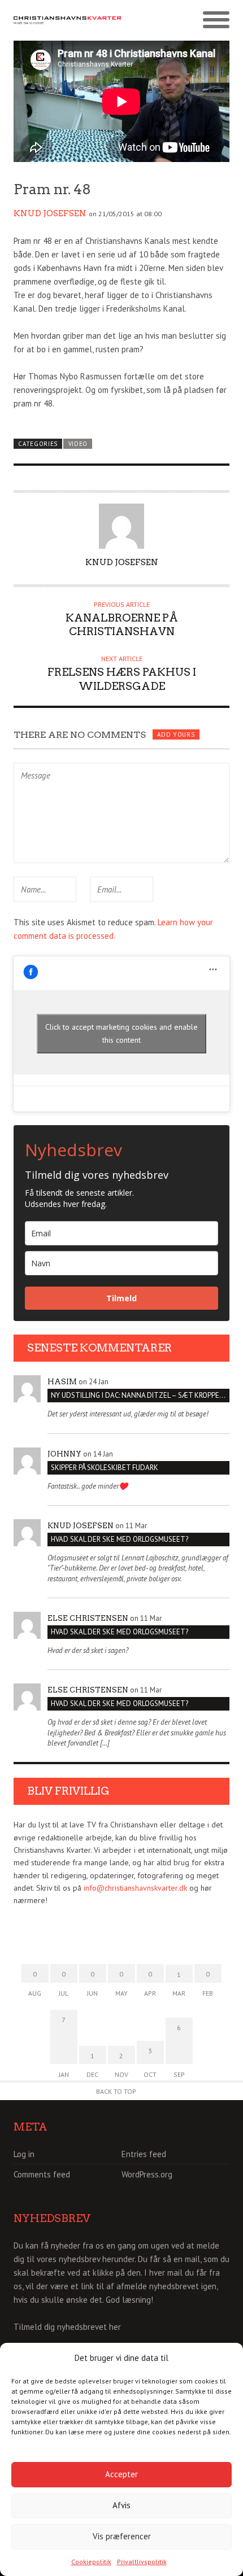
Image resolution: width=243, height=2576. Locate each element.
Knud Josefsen (50, 213)
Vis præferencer (122, 2536)
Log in (24, 2154)
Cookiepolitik (91, 2562)
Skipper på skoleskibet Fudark (105, 1468)
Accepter (121, 2474)
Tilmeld (121, 1298)
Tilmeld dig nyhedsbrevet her (67, 2327)
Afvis (121, 2505)
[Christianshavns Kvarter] (68, 20)
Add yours (176, 734)
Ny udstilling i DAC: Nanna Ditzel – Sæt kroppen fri (140, 1395)
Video (78, 444)
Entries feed (144, 2154)
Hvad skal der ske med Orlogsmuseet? (120, 1539)
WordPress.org (147, 2174)
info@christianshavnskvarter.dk (135, 1888)
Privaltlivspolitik (142, 2562)
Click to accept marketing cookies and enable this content (121, 1033)
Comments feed (42, 2174)
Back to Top (116, 2091)
